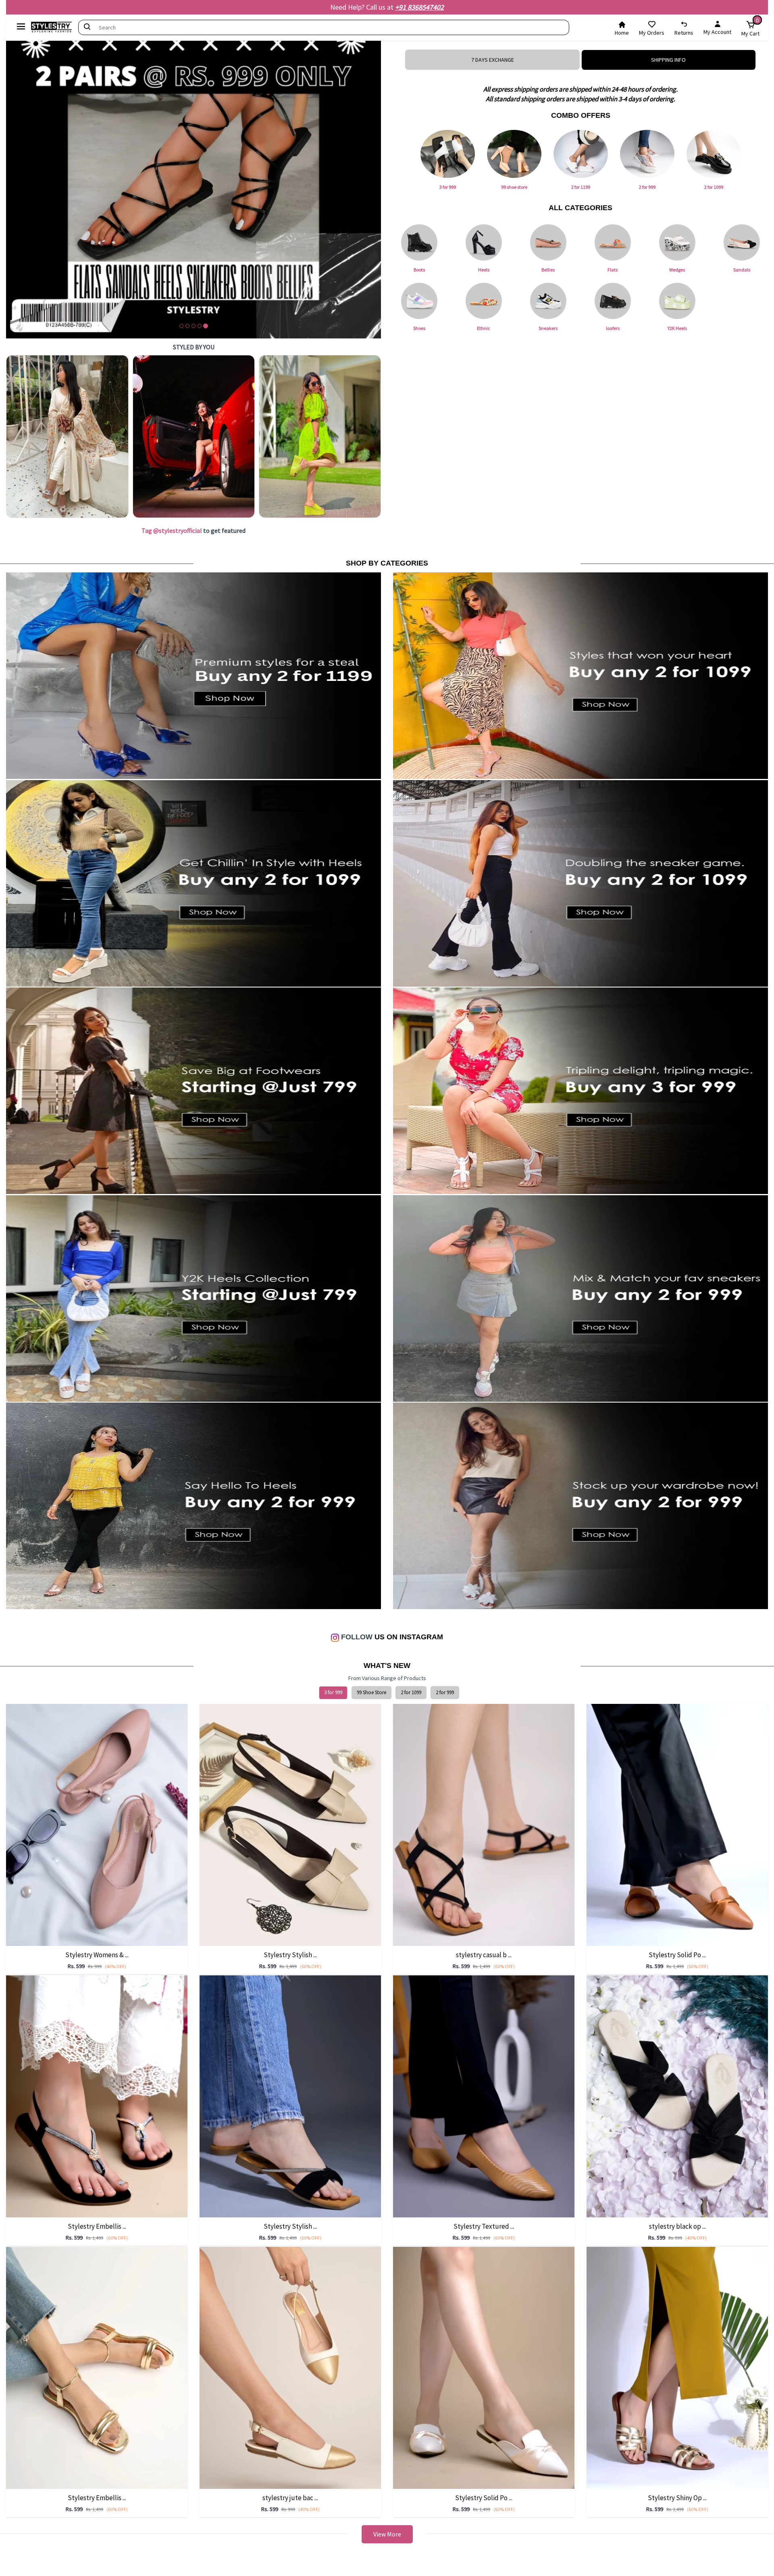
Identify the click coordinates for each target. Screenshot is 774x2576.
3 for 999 (333, 1692)
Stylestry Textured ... (484, 2226)
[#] (67, 436)
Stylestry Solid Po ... (677, 1955)
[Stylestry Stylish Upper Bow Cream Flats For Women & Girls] (290, 1824)
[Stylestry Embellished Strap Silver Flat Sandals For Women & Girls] (97, 2096)
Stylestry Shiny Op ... (677, 2498)
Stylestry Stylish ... (290, 1955)
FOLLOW (356, 1637)
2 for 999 (445, 1692)
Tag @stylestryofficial (172, 530)
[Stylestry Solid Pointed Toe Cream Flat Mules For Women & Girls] (484, 2367)
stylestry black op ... (677, 2226)
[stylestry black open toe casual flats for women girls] (677, 2096)
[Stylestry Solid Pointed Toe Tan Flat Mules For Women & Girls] (677, 1824)
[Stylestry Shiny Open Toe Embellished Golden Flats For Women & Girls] (677, 2367)
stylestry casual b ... (484, 1955)
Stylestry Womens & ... (97, 1955)
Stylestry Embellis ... (97, 2226)
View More (387, 2534)
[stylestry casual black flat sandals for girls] (484, 1824)
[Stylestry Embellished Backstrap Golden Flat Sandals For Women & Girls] (97, 2367)
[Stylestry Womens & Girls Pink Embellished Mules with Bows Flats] (97, 1824)
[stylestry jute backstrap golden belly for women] (290, 2367)
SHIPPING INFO (668, 60)
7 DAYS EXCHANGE (493, 60)
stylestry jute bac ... (290, 2498)
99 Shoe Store (371, 1692)
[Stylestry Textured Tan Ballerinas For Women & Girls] (484, 2096)
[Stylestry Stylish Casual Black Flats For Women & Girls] (290, 2096)
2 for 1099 (411, 1692)
